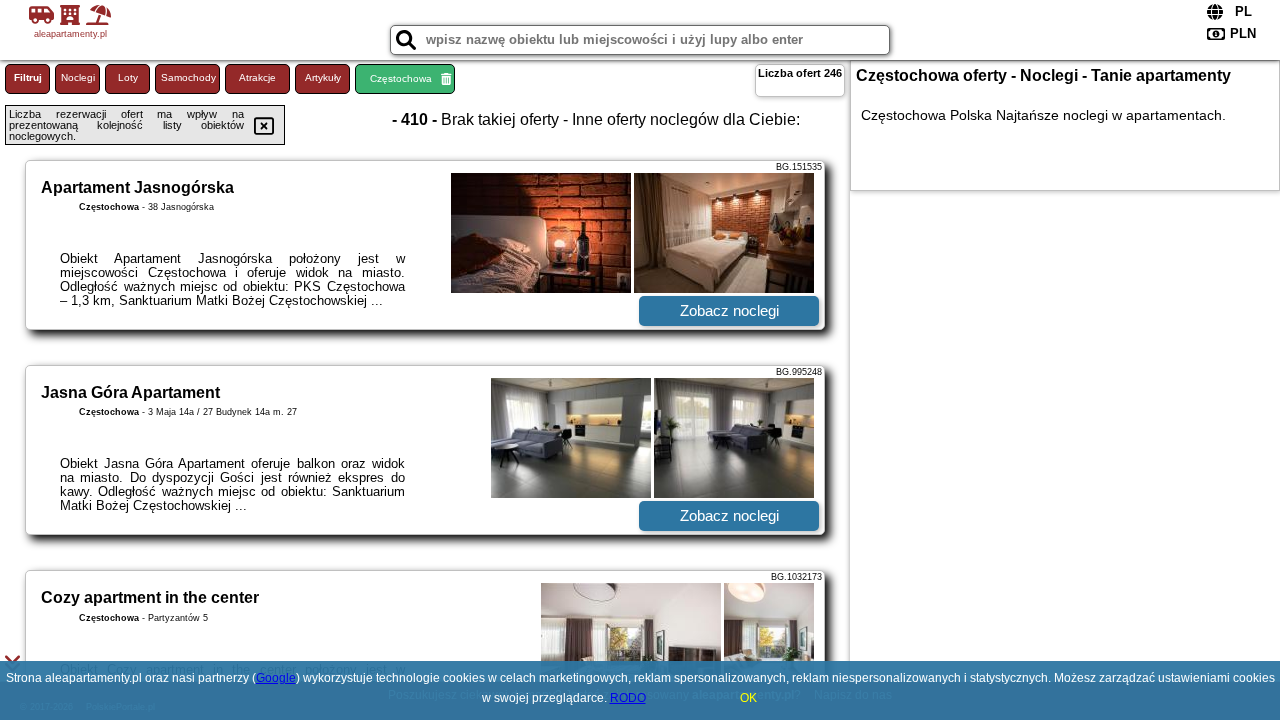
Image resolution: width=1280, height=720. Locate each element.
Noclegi (78, 77)
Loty (128, 77)
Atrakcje (257, 77)
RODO (628, 698)
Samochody (188, 77)
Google (276, 678)
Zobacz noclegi (729, 310)
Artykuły (323, 77)
